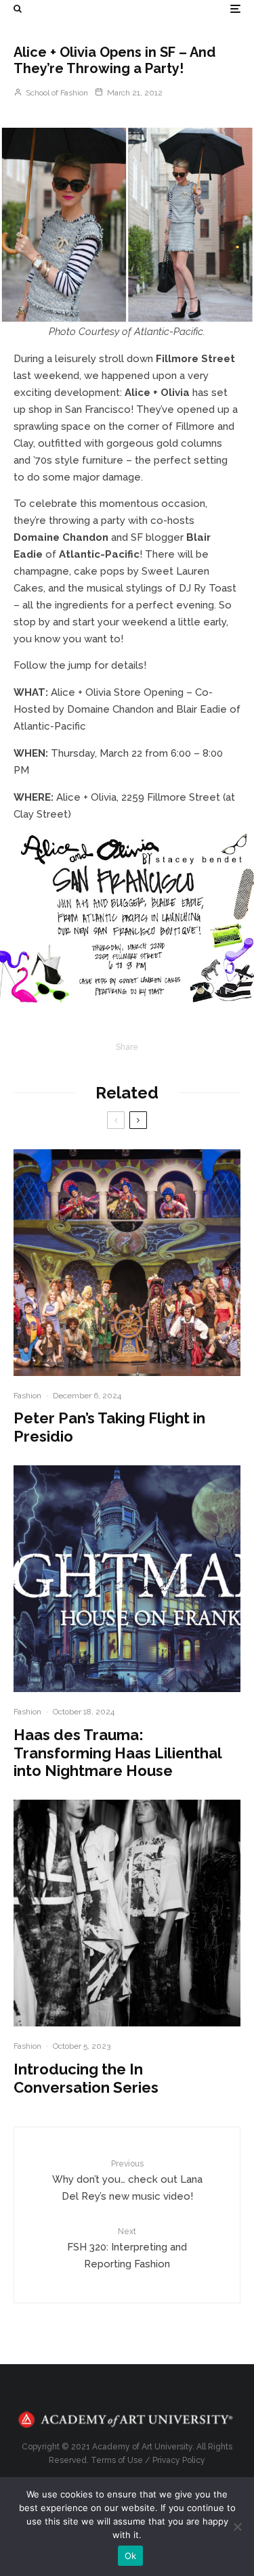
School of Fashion (56, 93)
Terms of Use (117, 2460)
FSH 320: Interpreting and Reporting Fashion (127, 2248)
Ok (131, 2556)
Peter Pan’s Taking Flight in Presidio (109, 1427)
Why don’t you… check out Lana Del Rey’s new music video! (127, 2181)
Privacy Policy (179, 2460)
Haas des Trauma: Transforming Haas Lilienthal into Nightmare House (118, 1753)
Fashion (27, 1396)
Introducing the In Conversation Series (86, 2078)
